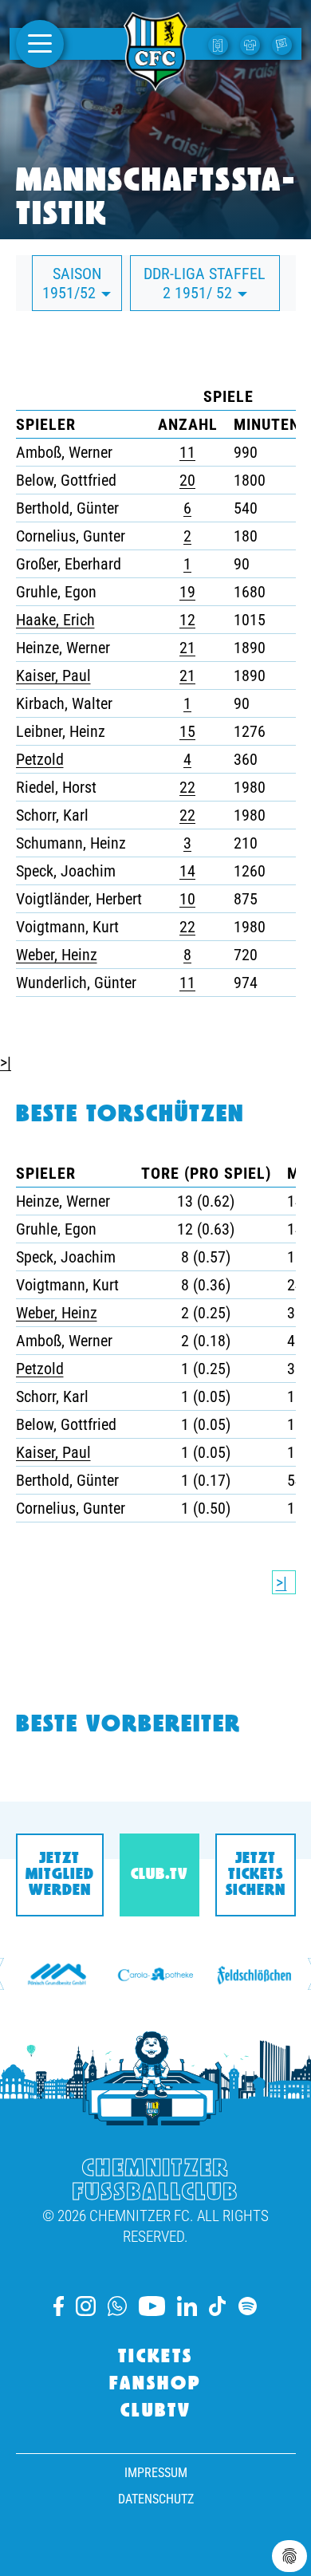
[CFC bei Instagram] (86, 2306)
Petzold (40, 759)
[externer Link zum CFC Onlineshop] (252, 44)
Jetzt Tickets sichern (256, 1875)
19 (187, 592)
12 (187, 620)
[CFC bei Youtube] (152, 2306)
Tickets (155, 2357)
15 (187, 731)
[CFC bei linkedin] (187, 2306)
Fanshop (155, 2385)
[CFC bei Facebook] (59, 2306)
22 (187, 787)
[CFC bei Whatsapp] (117, 2306)
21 (187, 648)
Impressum (156, 2473)
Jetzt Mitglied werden (60, 1875)
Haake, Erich (55, 620)
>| (6, 1062)
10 (187, 899)
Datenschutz (156, 2499)
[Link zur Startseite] (155, 82)
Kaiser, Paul (53, 676)
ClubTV (156, 2412)
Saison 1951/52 (72, 283)
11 (187, 452)
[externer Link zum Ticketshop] (220, 44)
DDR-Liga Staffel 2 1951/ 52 (205, 283)
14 (187, 871)
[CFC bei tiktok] (218, 2306)
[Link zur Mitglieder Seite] (284, 44)
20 (187, 480)
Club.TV (159, 1875)
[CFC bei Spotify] (248, 2306)
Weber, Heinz (57, 955)
